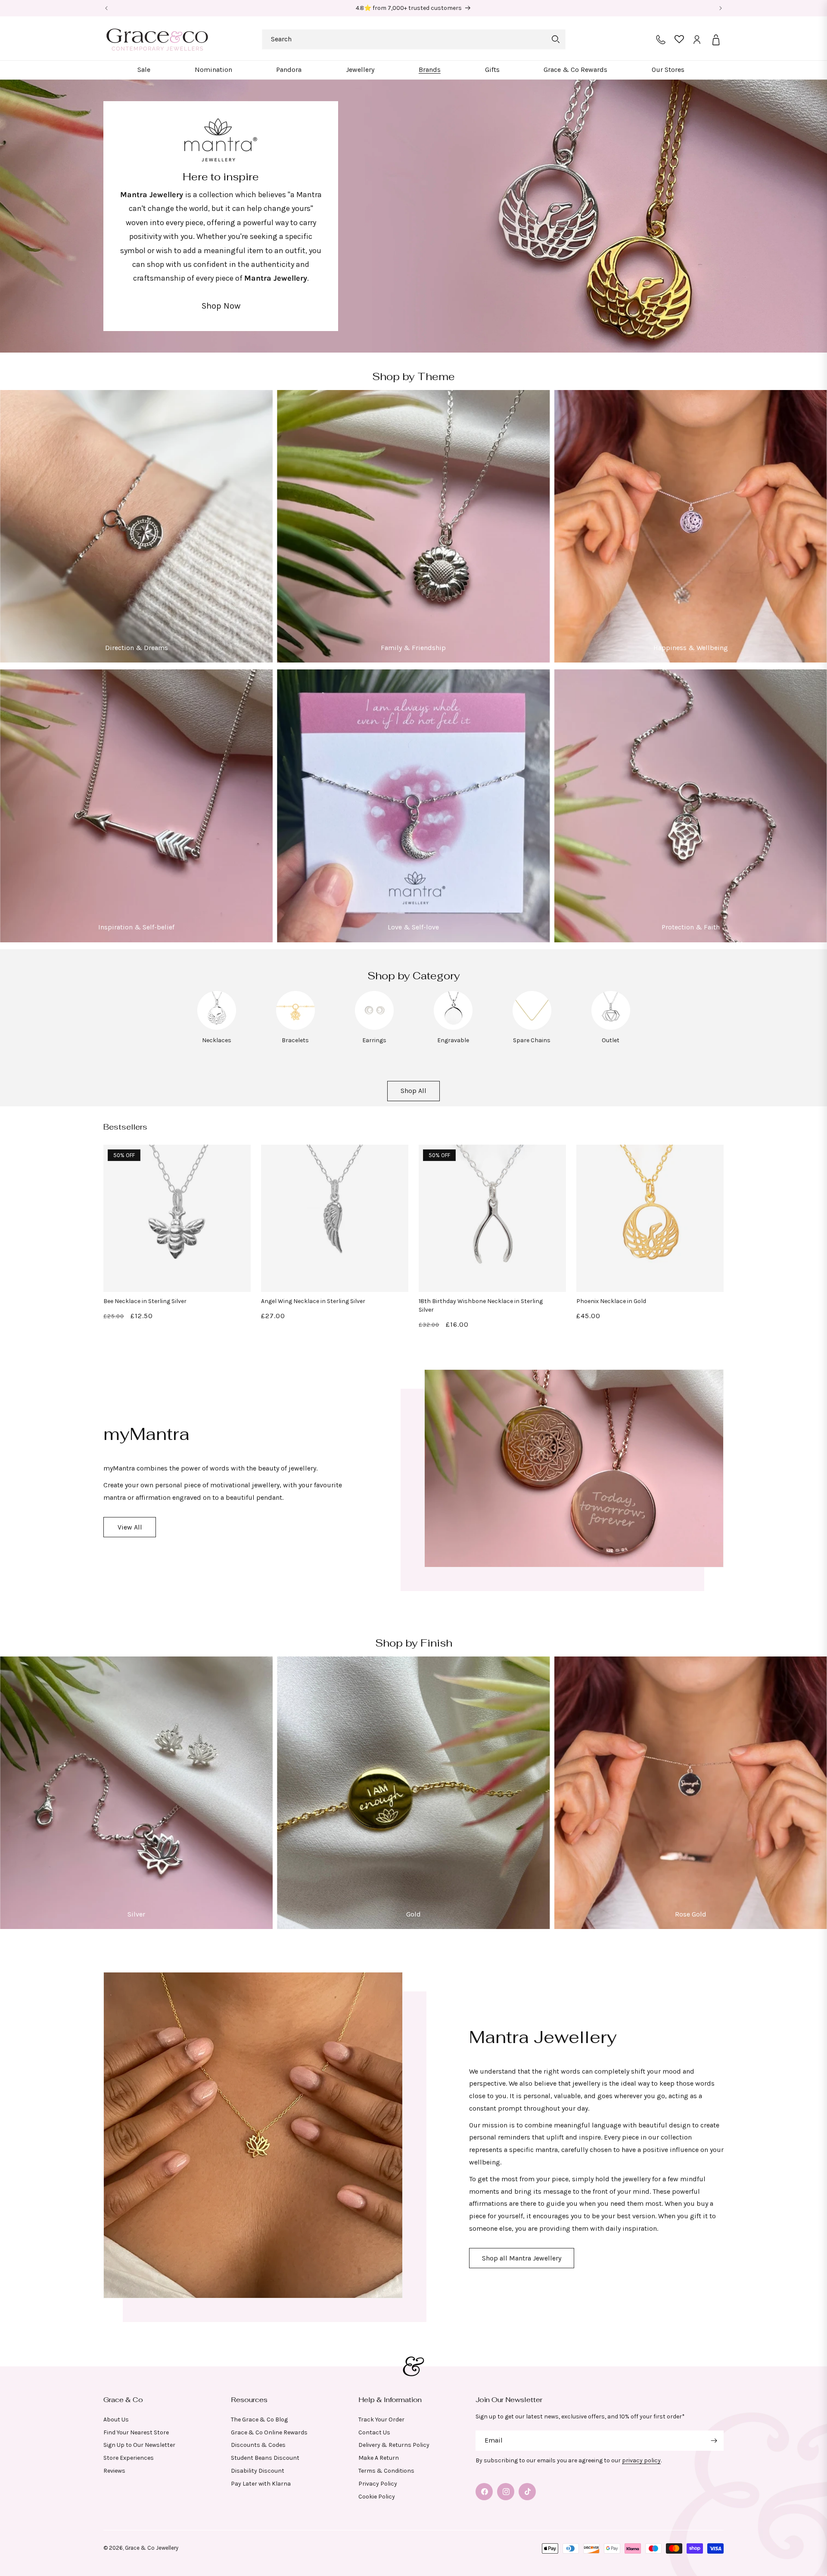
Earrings (374, 1040)
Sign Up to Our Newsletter (139, 2445)
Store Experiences (129, 2458)
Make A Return (379, 2458)
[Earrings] (374, 1027)
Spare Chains (532, 1040)
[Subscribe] (714, 2441)
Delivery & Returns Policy (394, 2445)
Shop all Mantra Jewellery (522, 2258)
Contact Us (374, 2432)
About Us (116, 2420)
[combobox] (414, 39)
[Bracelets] (295, 1027)
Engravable (453, 1040)
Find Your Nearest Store (136, 2432)
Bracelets (295, 1040)
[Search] (556, 39)
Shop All (413, 1091)
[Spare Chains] (532, 1027)
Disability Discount (258, 2471)
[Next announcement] (721, 8)
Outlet (611, 1040)
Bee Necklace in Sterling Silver (145, 1301)
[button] (144, 70)
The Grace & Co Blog (259, 2420)
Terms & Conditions (386, 2471)
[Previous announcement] (106, 8)
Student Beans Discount (265, 2458)
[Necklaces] (217, 1027)
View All (130, 1527)
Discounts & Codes (258, 2445)
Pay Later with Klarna (261, 2484)
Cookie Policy (377, 2497)
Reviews (114, 2471)
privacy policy (641, 2460)
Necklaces (217, 1040)
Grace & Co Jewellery (152, 2548)
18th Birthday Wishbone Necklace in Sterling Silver (481, 1305)
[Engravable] (453, 1027)
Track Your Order (381, 2420)
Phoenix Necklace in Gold (611, 1301)
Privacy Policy (378, 2484)
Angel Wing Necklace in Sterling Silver (313, 1301)
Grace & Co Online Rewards (269, 2432)
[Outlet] (611, 1027)
